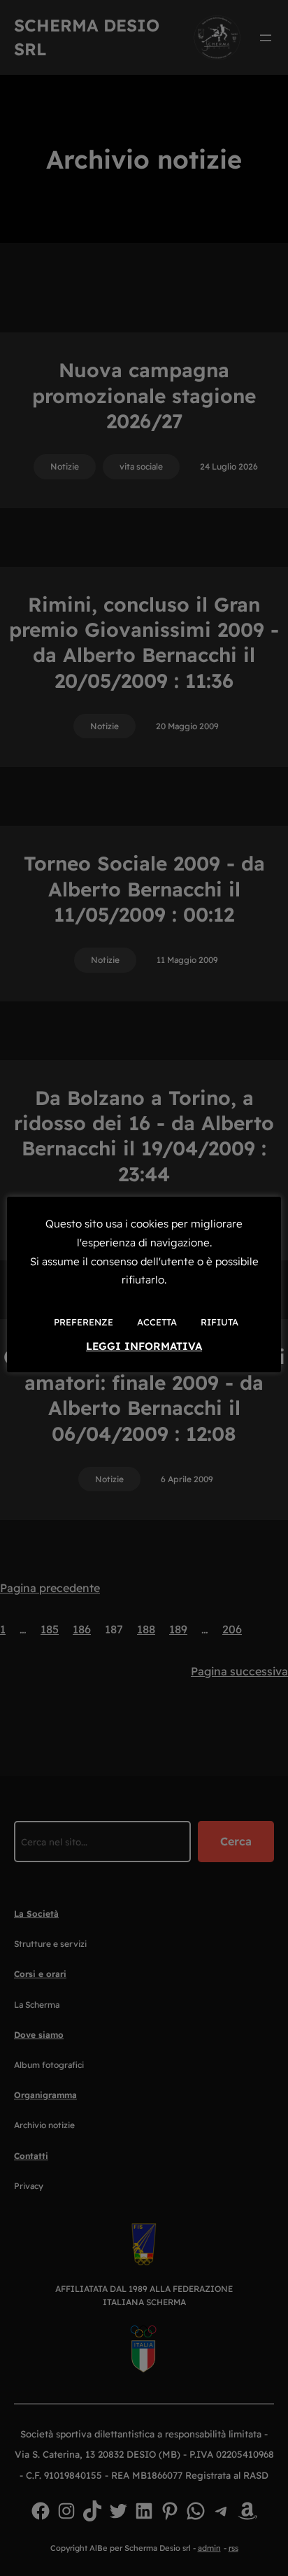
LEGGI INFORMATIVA (144, 1346)
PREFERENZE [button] (84, 1322)
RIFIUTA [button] (219, 1322)
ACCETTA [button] (157, 1322)
